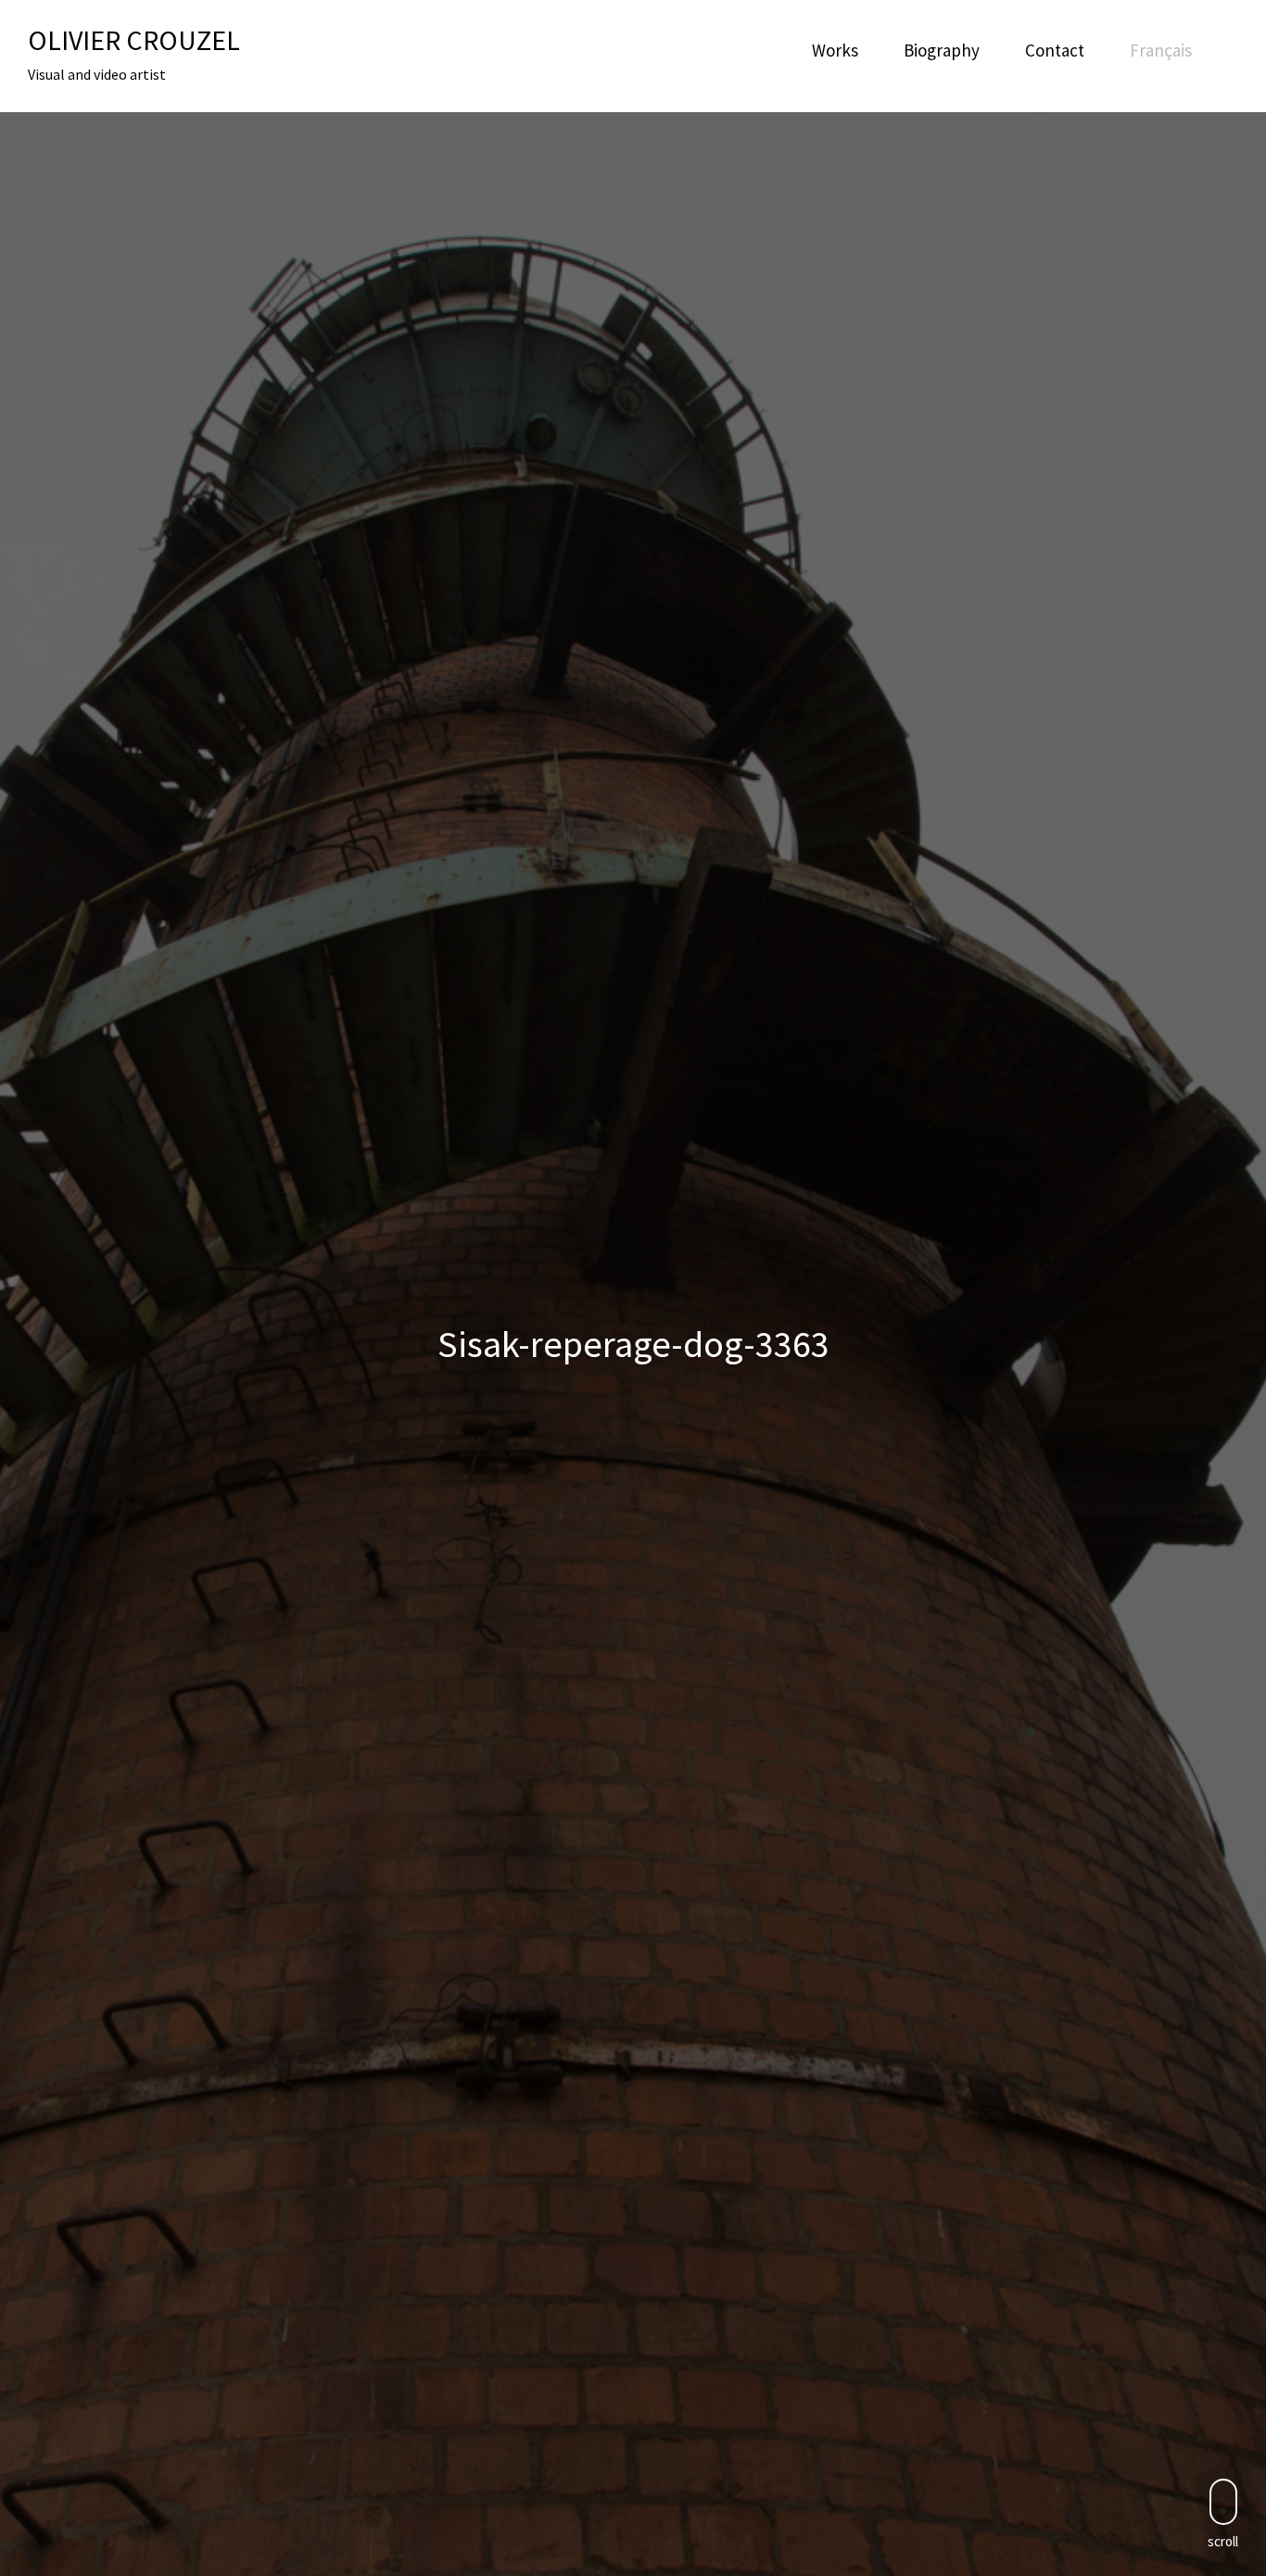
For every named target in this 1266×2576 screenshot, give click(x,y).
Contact (1055, 50)
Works (835, 50)
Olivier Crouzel (134, 40)
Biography (942, 50)
